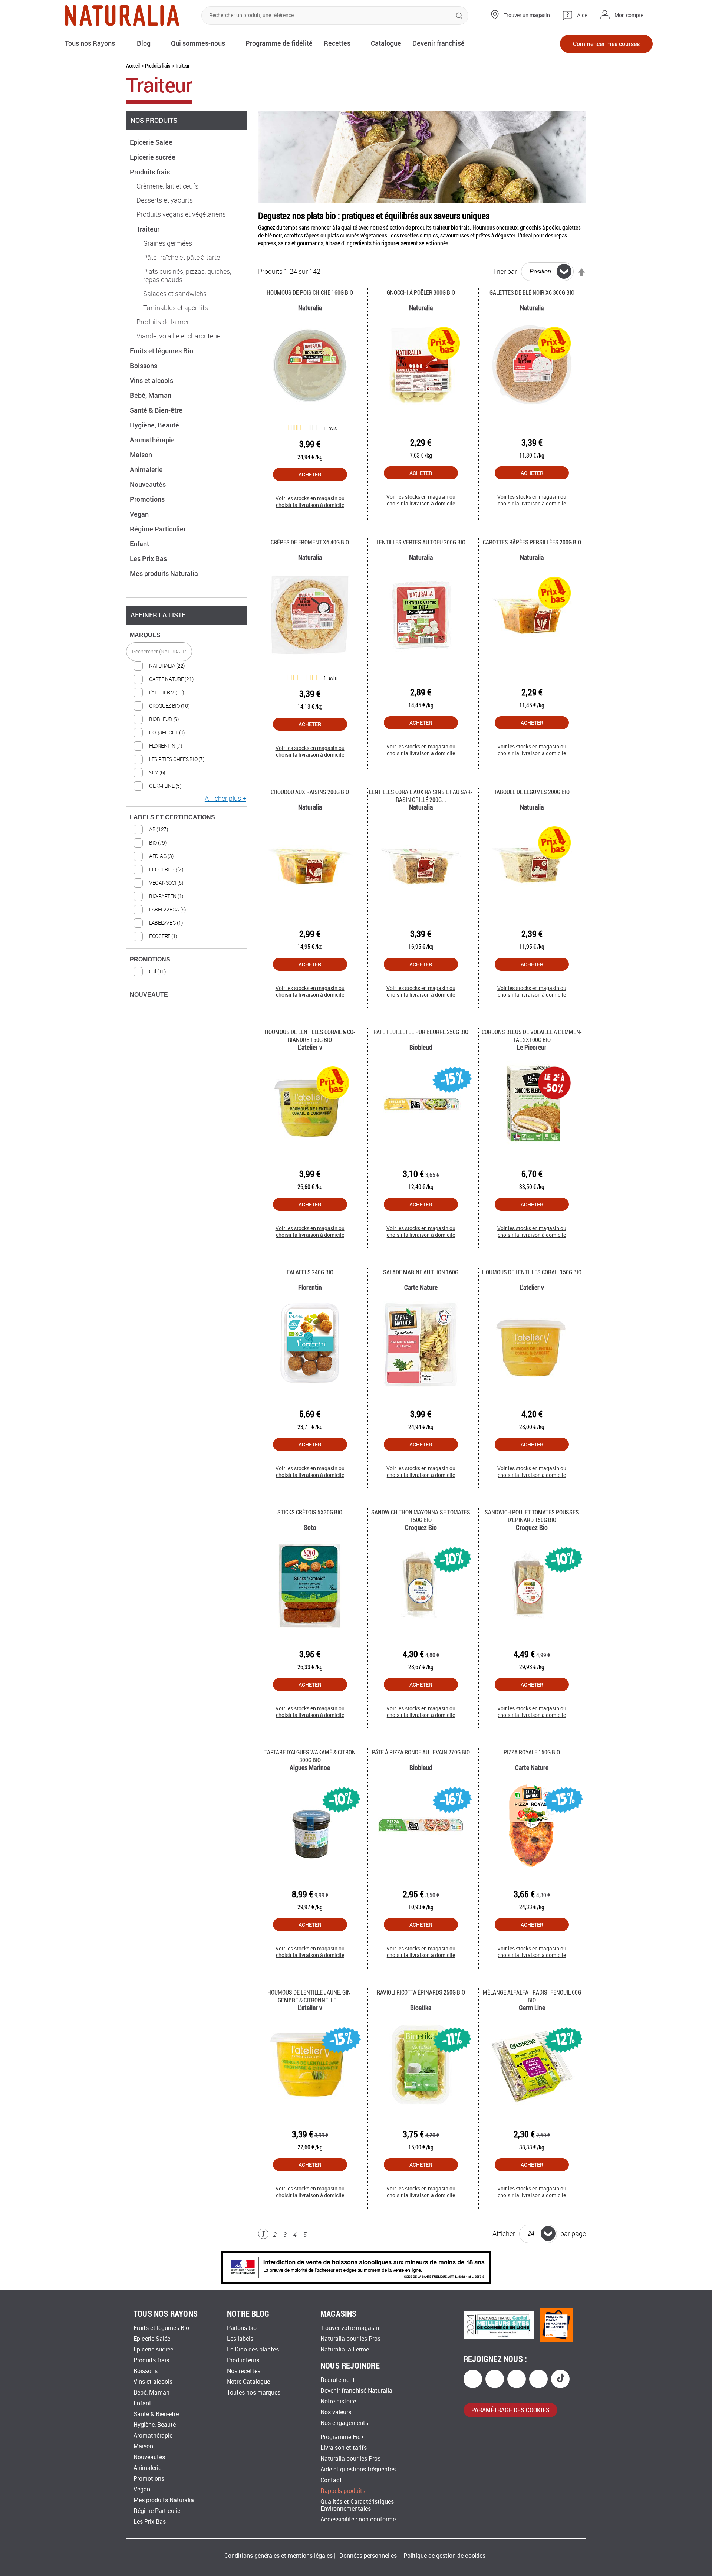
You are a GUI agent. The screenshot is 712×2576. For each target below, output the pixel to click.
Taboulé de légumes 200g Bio (532, 792)
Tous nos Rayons (90, 43)
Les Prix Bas (149, 558)
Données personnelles (368, 2556)
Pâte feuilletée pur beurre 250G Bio (421, 1032)
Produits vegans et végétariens (181, 214)
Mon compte (629, 15)
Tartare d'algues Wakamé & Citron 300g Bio (310, 1756)
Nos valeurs (336, 2412)
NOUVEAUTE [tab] (149, 995)
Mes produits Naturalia (165, 573)
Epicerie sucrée (153, 157)
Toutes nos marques (254, 2393)
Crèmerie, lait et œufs (167, 186)
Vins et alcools (152, 380)
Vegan (140, 514)
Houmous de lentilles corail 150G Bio (532, 1272)
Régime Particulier (159, 529)
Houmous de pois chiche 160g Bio (310, 292)
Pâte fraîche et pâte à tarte (182, 258)
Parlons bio (242, 2328)
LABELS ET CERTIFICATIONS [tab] (172, 817)
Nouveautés (149, 484)
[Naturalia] (122, 15)
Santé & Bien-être (157, 410)
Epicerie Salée (152, 142)
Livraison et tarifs (344, 2448)
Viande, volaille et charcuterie (178, 336)
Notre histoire (338, 2401)
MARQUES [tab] (145, 635)
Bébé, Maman (151, 395)
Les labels (240, 2339)
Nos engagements (344, 2423)
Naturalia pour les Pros (350, 2339)
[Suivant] (317, 2235)
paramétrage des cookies (510, 2410)
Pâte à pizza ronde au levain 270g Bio (421, 1752)
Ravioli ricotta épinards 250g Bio (421, 1992)
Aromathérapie (153, 440)
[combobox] (335, 16)
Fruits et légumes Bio (162, 351)
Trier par (505, 271)
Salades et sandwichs (175, 294)
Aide (582, 15)
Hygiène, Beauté (155, 425)
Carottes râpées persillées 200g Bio (532, 542)
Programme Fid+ (342, 2437)
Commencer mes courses (606, 44)
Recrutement (338, 2380)
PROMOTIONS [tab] (150, 959)
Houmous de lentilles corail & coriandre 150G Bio (310, 1036)
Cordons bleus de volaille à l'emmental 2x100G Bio (532, 1036)
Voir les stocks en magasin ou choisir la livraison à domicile (310, 502)
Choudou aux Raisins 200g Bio (310, 792)
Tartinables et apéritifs (176, 308)
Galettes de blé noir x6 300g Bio (532, 292)
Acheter (310, 474)
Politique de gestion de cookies (444, 2556)
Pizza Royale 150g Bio (532, 1752)
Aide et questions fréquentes (358, 2469)
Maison (142, 455)
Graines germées (168, 243)
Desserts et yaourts (165, 200)
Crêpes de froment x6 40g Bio (310, 542)
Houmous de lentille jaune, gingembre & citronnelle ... (310, 1996)
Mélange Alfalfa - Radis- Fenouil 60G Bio (532, 1996)
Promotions (148, 499)
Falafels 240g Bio (310, 1272)
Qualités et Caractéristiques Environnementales (357, 2505)
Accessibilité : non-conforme (358, 2519)
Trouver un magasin (527, 15)
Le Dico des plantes (253, 2349)
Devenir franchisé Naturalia (356, 2391)
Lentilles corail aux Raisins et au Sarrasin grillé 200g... (421, 796)
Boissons (144, 366)
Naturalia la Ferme (345, 2349)
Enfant (140, 544)
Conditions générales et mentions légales (278, 2556)
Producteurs (243, 2360)
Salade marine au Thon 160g (421, 1272)
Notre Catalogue (248, 2382)
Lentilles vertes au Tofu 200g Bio (421, 542)
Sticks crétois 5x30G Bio (310, 1512)
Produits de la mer (163, 322)
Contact (331, 2480)
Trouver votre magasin (350, 2328)
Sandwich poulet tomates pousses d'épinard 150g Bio (532, 1516)
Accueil (133, 65)
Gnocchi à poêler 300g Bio (421, 292)
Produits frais (157, 65)
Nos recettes (244, 2371)
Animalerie (147, 469)
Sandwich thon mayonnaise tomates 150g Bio (421, 1516)
